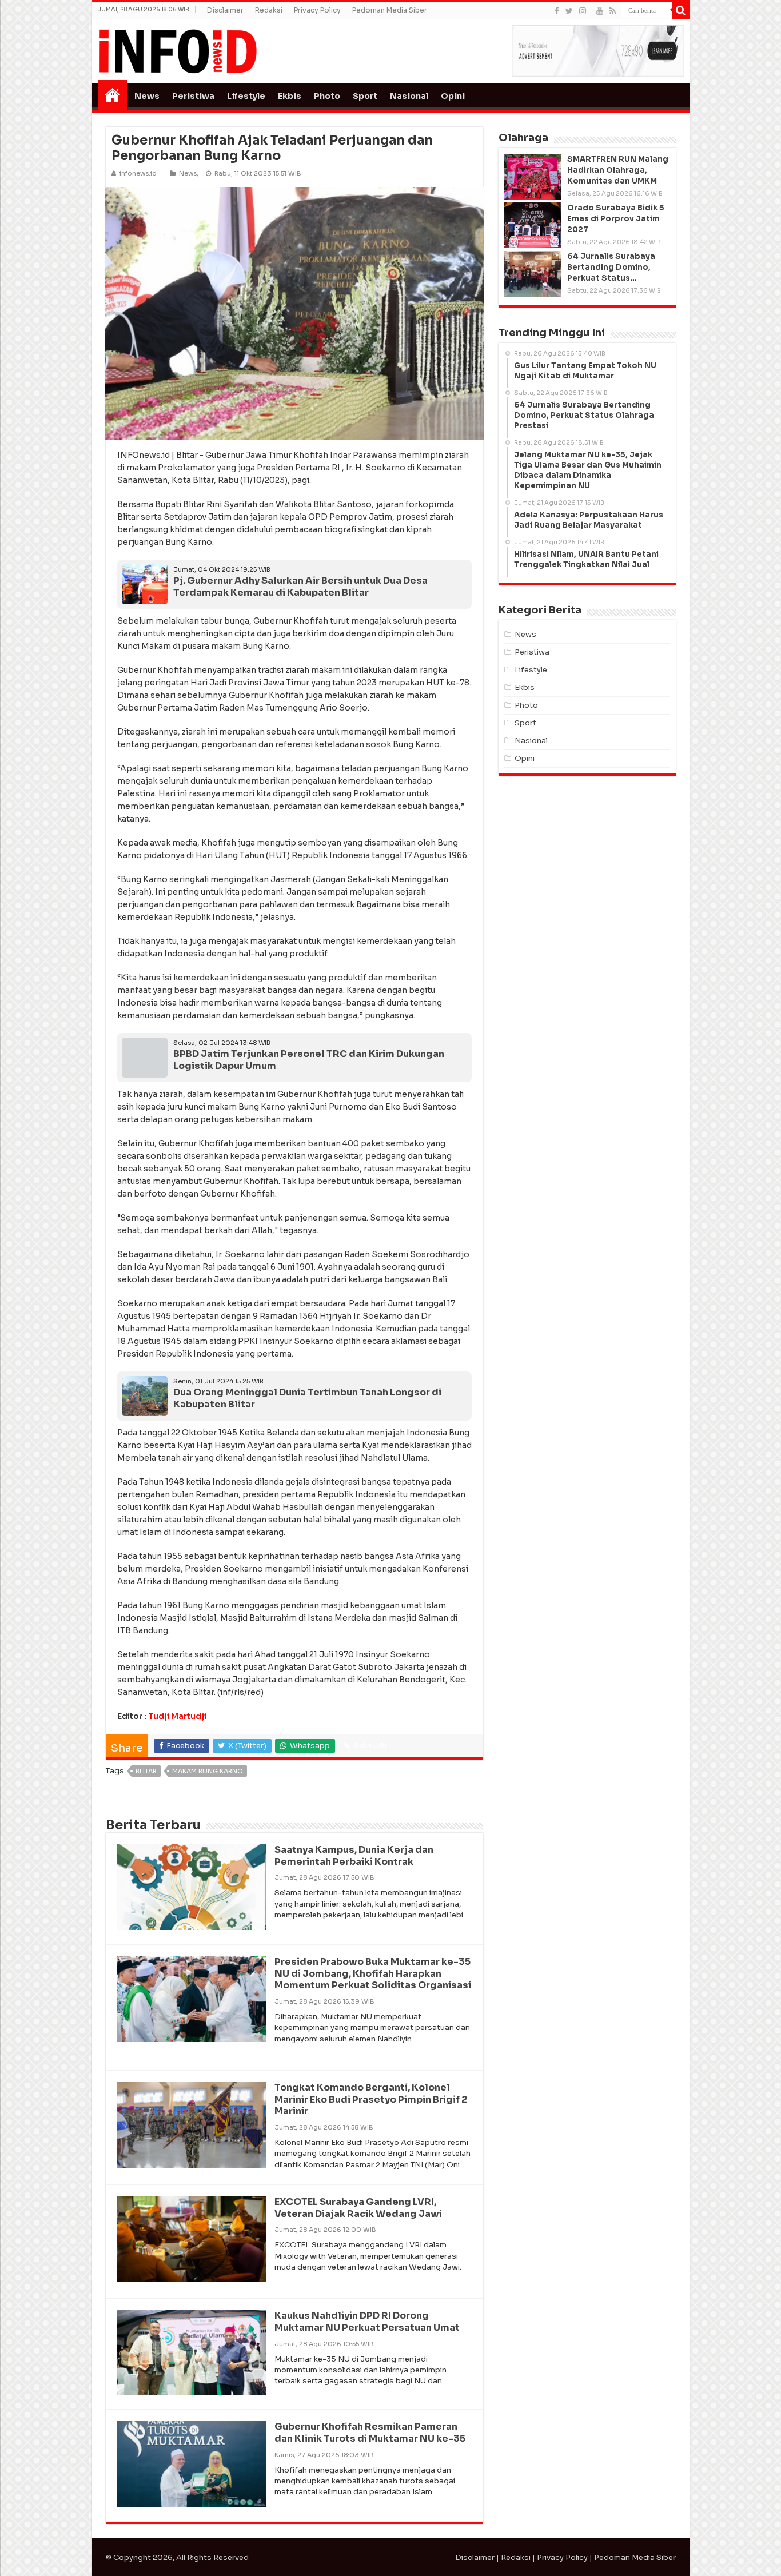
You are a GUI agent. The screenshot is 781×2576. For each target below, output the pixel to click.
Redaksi (269, 10)
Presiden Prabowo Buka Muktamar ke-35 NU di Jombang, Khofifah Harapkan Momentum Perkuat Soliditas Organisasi (373, 1974)
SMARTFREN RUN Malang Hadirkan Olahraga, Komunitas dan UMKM (618, 170)
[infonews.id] (178, 51)
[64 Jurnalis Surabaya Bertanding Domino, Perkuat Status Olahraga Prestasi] (533, 274)
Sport (365, 96)
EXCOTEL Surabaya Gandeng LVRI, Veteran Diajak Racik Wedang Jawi (358, 2208)
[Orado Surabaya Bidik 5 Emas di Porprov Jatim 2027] (533, 225)
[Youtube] (600, 11)
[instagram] (583, 11)
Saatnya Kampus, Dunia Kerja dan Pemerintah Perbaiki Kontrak (354, 1856)
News (147, 96)
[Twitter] (569, 11)
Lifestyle (246, 96)
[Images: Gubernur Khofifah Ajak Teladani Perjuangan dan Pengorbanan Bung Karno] (294, 312)
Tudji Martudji (177, 1716)
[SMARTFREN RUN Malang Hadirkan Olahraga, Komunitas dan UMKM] (533, 177)
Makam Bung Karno (208, 1771)
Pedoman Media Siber (390, 10)
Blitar (146, 1771)
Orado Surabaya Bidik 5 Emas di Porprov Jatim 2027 (616, 219)
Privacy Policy (317, 10)
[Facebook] (557, 11)
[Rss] (613, 11)
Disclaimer (225, 10)
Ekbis (290, 96)
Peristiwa (193, 96)
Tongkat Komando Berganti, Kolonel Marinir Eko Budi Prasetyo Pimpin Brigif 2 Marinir (371, 2100)
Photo (327, 96)
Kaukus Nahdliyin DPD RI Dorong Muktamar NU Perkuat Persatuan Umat (367, 2322)
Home (113, 95)
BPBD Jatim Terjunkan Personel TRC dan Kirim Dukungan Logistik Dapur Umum (309, 1060)
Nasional (409, 96)
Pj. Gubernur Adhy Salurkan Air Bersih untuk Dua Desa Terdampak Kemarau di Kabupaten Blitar (300, 587)
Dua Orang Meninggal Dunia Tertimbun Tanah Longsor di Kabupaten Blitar (307, 1398)
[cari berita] (681, 10)
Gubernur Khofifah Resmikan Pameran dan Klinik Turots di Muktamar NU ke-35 (370, 2433)
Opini (453, 96)
